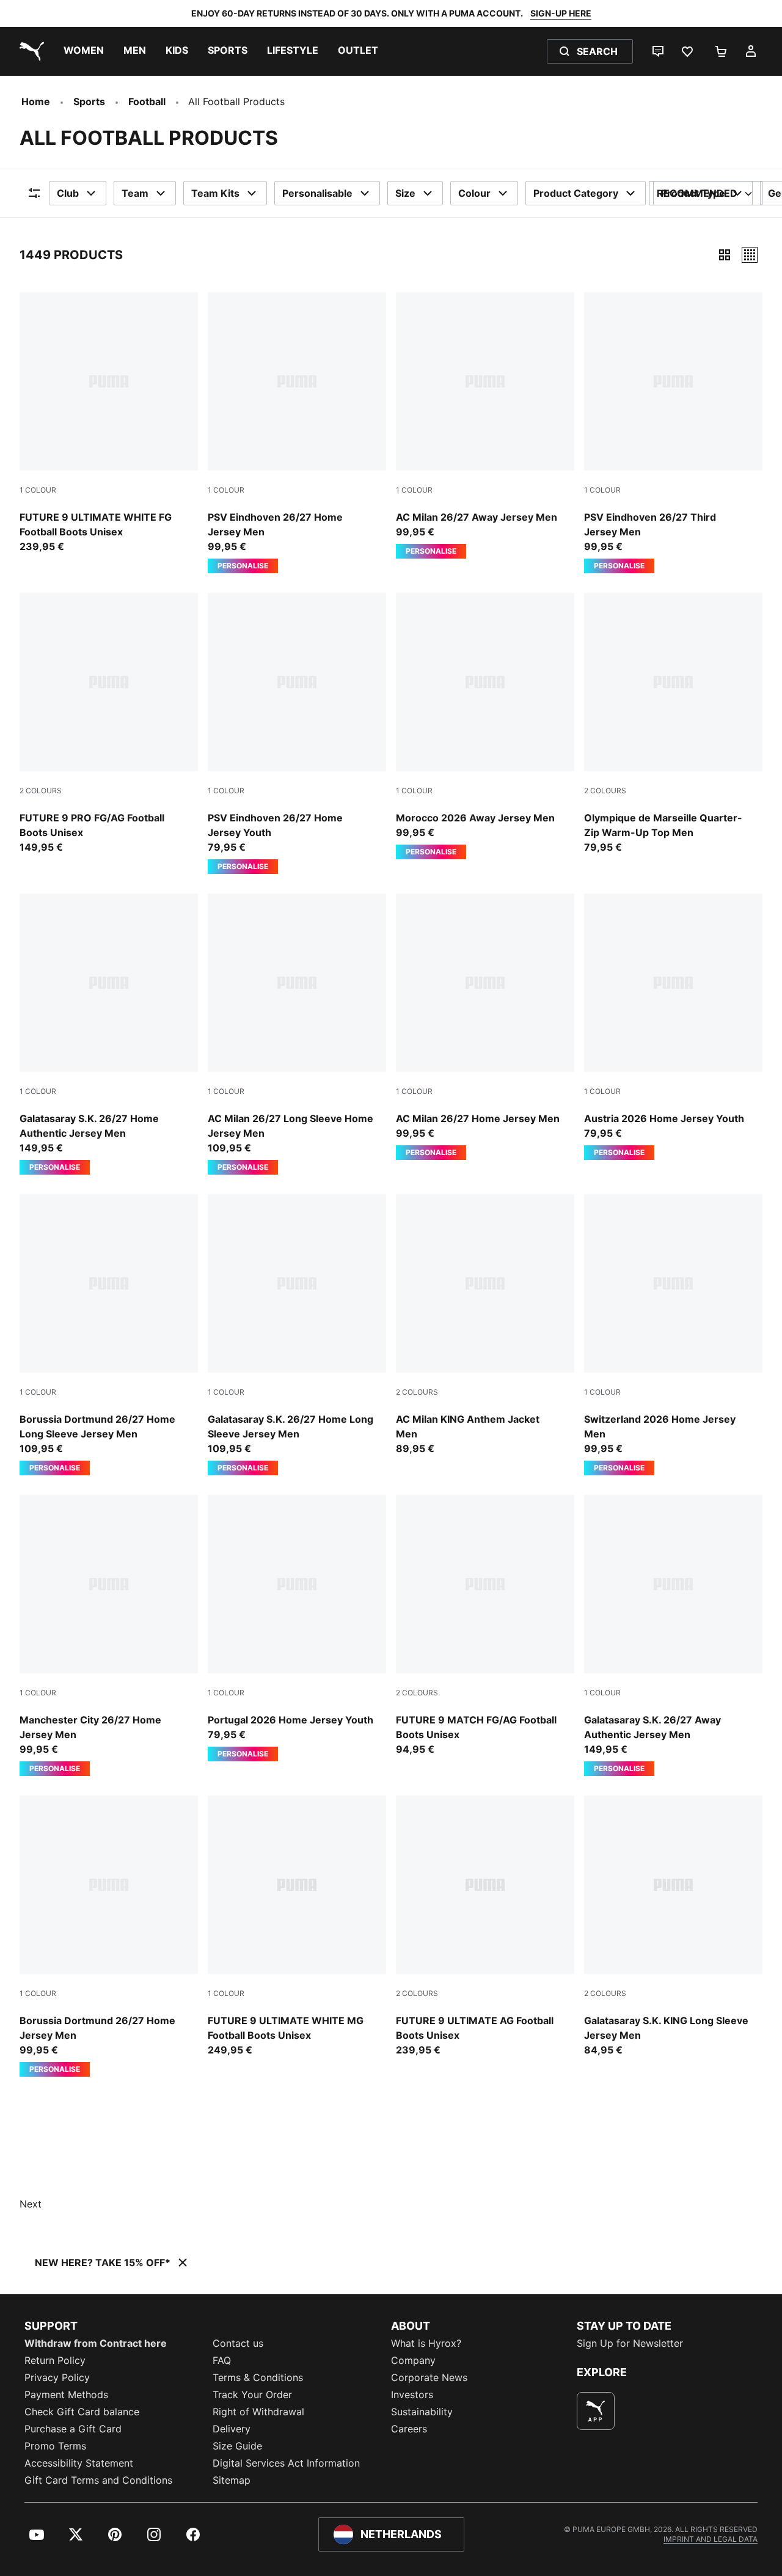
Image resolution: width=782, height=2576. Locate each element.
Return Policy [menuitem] (55, 2360)
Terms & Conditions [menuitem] (258, 2377)
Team (135, 193)
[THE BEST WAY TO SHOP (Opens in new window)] (596, 2411)
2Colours (41, 791)
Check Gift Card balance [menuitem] (82, 2412)
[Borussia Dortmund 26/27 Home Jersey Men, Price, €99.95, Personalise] (109, 1936)
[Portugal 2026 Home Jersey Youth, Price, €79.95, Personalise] (297, 1628)
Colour (474, 193)
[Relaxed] (750, 255)
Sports (89, 101)
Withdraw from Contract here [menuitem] (96, 2343)
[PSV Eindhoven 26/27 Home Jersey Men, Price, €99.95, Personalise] (297, 433)
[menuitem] (84, 51)
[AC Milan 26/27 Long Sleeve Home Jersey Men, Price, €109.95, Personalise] (297, 1034)
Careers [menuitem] (409, 2429)
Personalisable (317, 193)
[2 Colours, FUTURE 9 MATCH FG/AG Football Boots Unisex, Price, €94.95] (485, 1626)
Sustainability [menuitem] (422, 2412)
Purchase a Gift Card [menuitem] (73, 2429)
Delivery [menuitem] (232, 2429)
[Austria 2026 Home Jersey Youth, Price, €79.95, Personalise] (673, 1027)
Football (147, 101)
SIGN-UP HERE (561, 13)
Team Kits (215, 193)
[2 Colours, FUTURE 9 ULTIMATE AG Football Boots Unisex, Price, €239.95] (485, 1926)
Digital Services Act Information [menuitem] (286, 2463)
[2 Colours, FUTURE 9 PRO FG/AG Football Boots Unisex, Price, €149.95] (109, 724)
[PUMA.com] (29, 51)
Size (405, 193)
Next (31, 2204)
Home (36, 101)
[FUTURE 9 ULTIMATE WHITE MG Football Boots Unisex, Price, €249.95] (297, 1926)
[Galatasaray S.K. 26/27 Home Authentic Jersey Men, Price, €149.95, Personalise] (109, 1034)
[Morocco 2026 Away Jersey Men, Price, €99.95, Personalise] (485, 726)
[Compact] (725, 255)
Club (68, 193)
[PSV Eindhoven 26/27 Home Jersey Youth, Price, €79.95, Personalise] (297, 733)
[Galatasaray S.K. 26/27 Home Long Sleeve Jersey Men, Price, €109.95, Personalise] (297, 1335)
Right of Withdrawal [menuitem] (258, 2412)
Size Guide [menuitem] (237, 2446)
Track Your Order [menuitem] (252, 2394)
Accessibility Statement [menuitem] (79, 2463)
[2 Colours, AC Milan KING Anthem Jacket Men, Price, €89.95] (485, 1325)
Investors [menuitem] (412, 2394)
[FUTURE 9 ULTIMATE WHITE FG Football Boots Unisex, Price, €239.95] (109, 423)
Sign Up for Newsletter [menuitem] (630, 2343)
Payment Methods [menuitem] (66, 2394)
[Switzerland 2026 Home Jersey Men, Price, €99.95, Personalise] (673, 1335)
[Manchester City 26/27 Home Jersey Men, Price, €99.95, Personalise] (109, 1635)
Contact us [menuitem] (238, 2343)
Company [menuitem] (413, 2360)
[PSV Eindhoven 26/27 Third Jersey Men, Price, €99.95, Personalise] (673, 433)
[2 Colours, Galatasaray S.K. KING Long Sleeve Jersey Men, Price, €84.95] (673, 1926)
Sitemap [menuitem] (232, 2480)
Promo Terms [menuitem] (55, 2446)
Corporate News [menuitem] (429, 2377)
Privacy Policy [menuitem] (57, 2377)
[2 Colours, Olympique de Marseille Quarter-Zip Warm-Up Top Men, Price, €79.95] (673, 724)
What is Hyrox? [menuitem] (426, 2343)
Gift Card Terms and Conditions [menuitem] (98, 2480)
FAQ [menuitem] (222, 2360)
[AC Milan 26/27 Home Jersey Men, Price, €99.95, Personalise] (485, 1027)
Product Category (576, 193)
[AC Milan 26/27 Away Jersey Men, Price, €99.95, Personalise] (485, 425)
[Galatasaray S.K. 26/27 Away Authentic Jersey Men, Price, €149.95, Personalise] (673, 1635)
